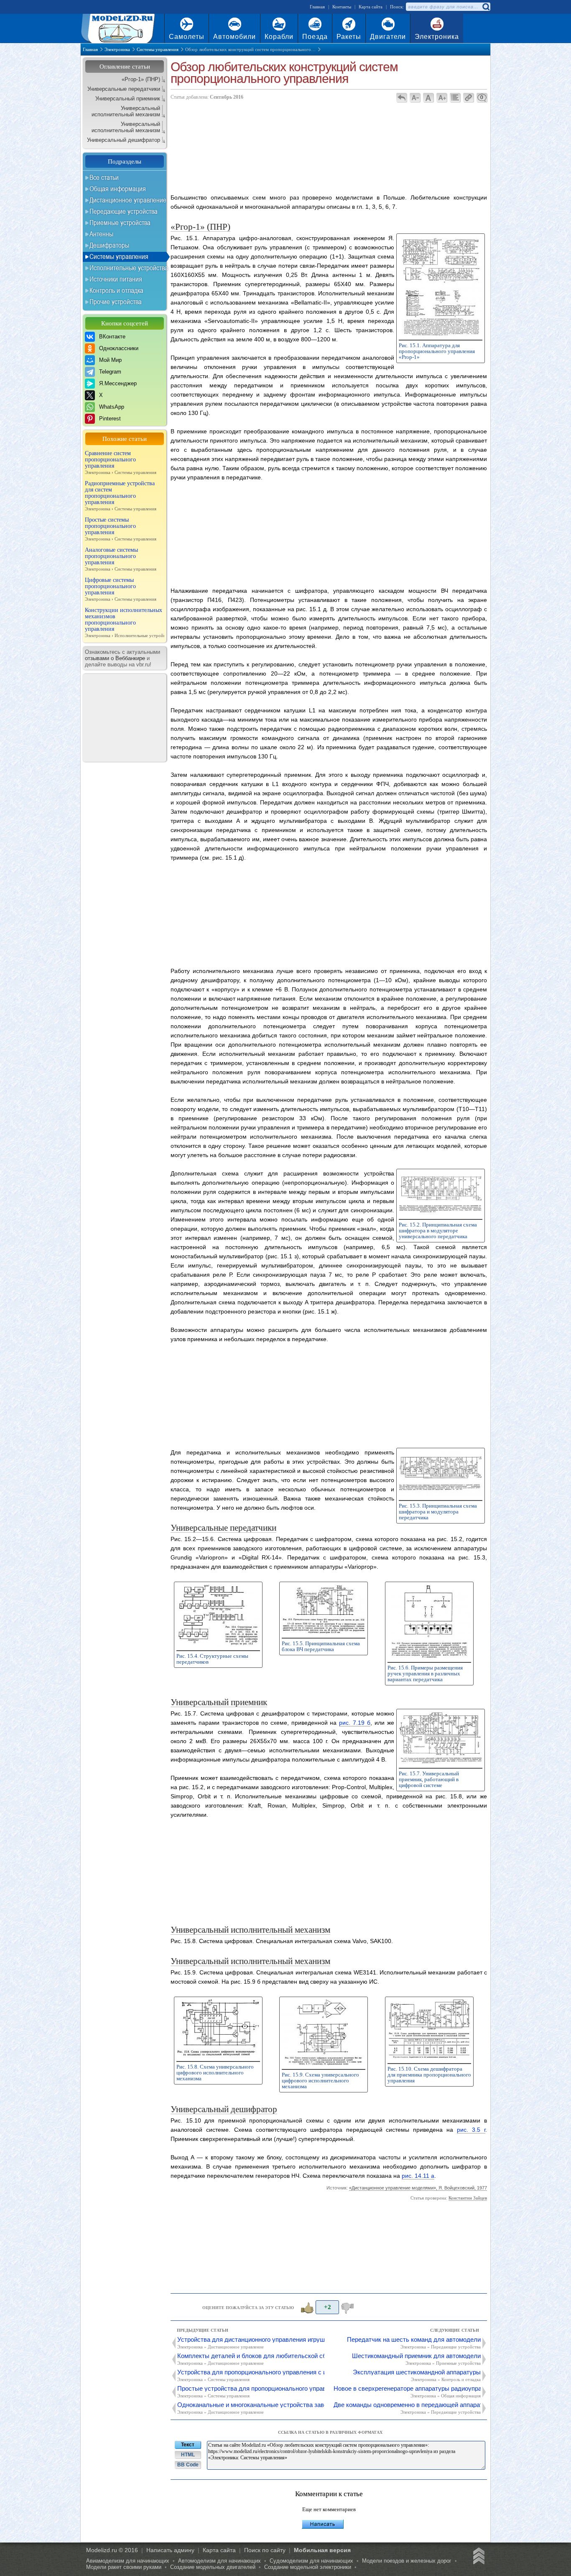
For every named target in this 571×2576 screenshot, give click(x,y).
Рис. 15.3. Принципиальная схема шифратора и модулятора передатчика (438, 1512)
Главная (317, 7)
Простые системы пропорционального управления (121, 529)
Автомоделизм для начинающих (219, 2561)
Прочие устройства (116, 302)
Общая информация (118, 189)
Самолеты (187, 37)
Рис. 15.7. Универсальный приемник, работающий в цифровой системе (429, 1779)
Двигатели (388, 37)
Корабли (279, 37)
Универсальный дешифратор (124, 140)
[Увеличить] (441, 334)
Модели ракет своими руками (124, 2567)
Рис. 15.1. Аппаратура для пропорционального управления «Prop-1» (437, 351)
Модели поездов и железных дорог (407, 2561)
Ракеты (349, 37)
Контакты (342, 7)
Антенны (101, 234)
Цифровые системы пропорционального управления (121, 589)
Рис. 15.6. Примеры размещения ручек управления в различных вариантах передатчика (425, 1673)
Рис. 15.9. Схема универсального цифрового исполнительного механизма (320, 2081)
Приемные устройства (120, 223)
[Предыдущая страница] (401, 97)
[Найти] (486, 7)
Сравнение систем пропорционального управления (121, 462)
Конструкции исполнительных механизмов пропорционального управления (125, 622)
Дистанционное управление (128, 200)
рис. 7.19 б (355, 1723)
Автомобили (235, 37)
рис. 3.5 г (471, 2130)
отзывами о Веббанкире (115, 658)
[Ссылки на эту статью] (468, 97)
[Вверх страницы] (477, 2557)
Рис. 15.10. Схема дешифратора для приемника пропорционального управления (429, 2075)
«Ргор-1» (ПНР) (141, 79)
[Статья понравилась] (306, 2307)
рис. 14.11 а (418, 2176)
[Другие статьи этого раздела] (455, 97)
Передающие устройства (124, 211)
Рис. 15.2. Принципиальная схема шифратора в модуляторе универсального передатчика (438, 1230)
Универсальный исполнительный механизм (126, 111)
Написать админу (170, 2550)
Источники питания (116, 279)
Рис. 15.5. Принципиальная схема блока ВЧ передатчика (321, 1646)
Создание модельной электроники (308, 2567)
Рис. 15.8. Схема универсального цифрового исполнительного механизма (215, 2073)
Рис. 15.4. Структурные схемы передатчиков (212, 1659)
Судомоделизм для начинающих (311, 2561)
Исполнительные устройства (129, 268)
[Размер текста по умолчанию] (428, 97)
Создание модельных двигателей (213, 2567)
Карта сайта (371, 7)
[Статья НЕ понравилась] (348, 2307)
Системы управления (119, 256)
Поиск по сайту (265, 2550)
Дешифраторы (109, 245)
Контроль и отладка (116, 290)
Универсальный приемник (128, 99)
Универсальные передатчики (124, 89)
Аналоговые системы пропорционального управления (121, 559)
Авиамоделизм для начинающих (128, 2561)
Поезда (315, 37)
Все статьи (104, 177)
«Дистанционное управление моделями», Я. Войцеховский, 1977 (418, 2188)
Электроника (437, 37)
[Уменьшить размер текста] (415, 97)
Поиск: (397, 7)
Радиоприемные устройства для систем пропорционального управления (121, 496)
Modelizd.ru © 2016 (112, 2550)
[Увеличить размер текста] (442, 97)
